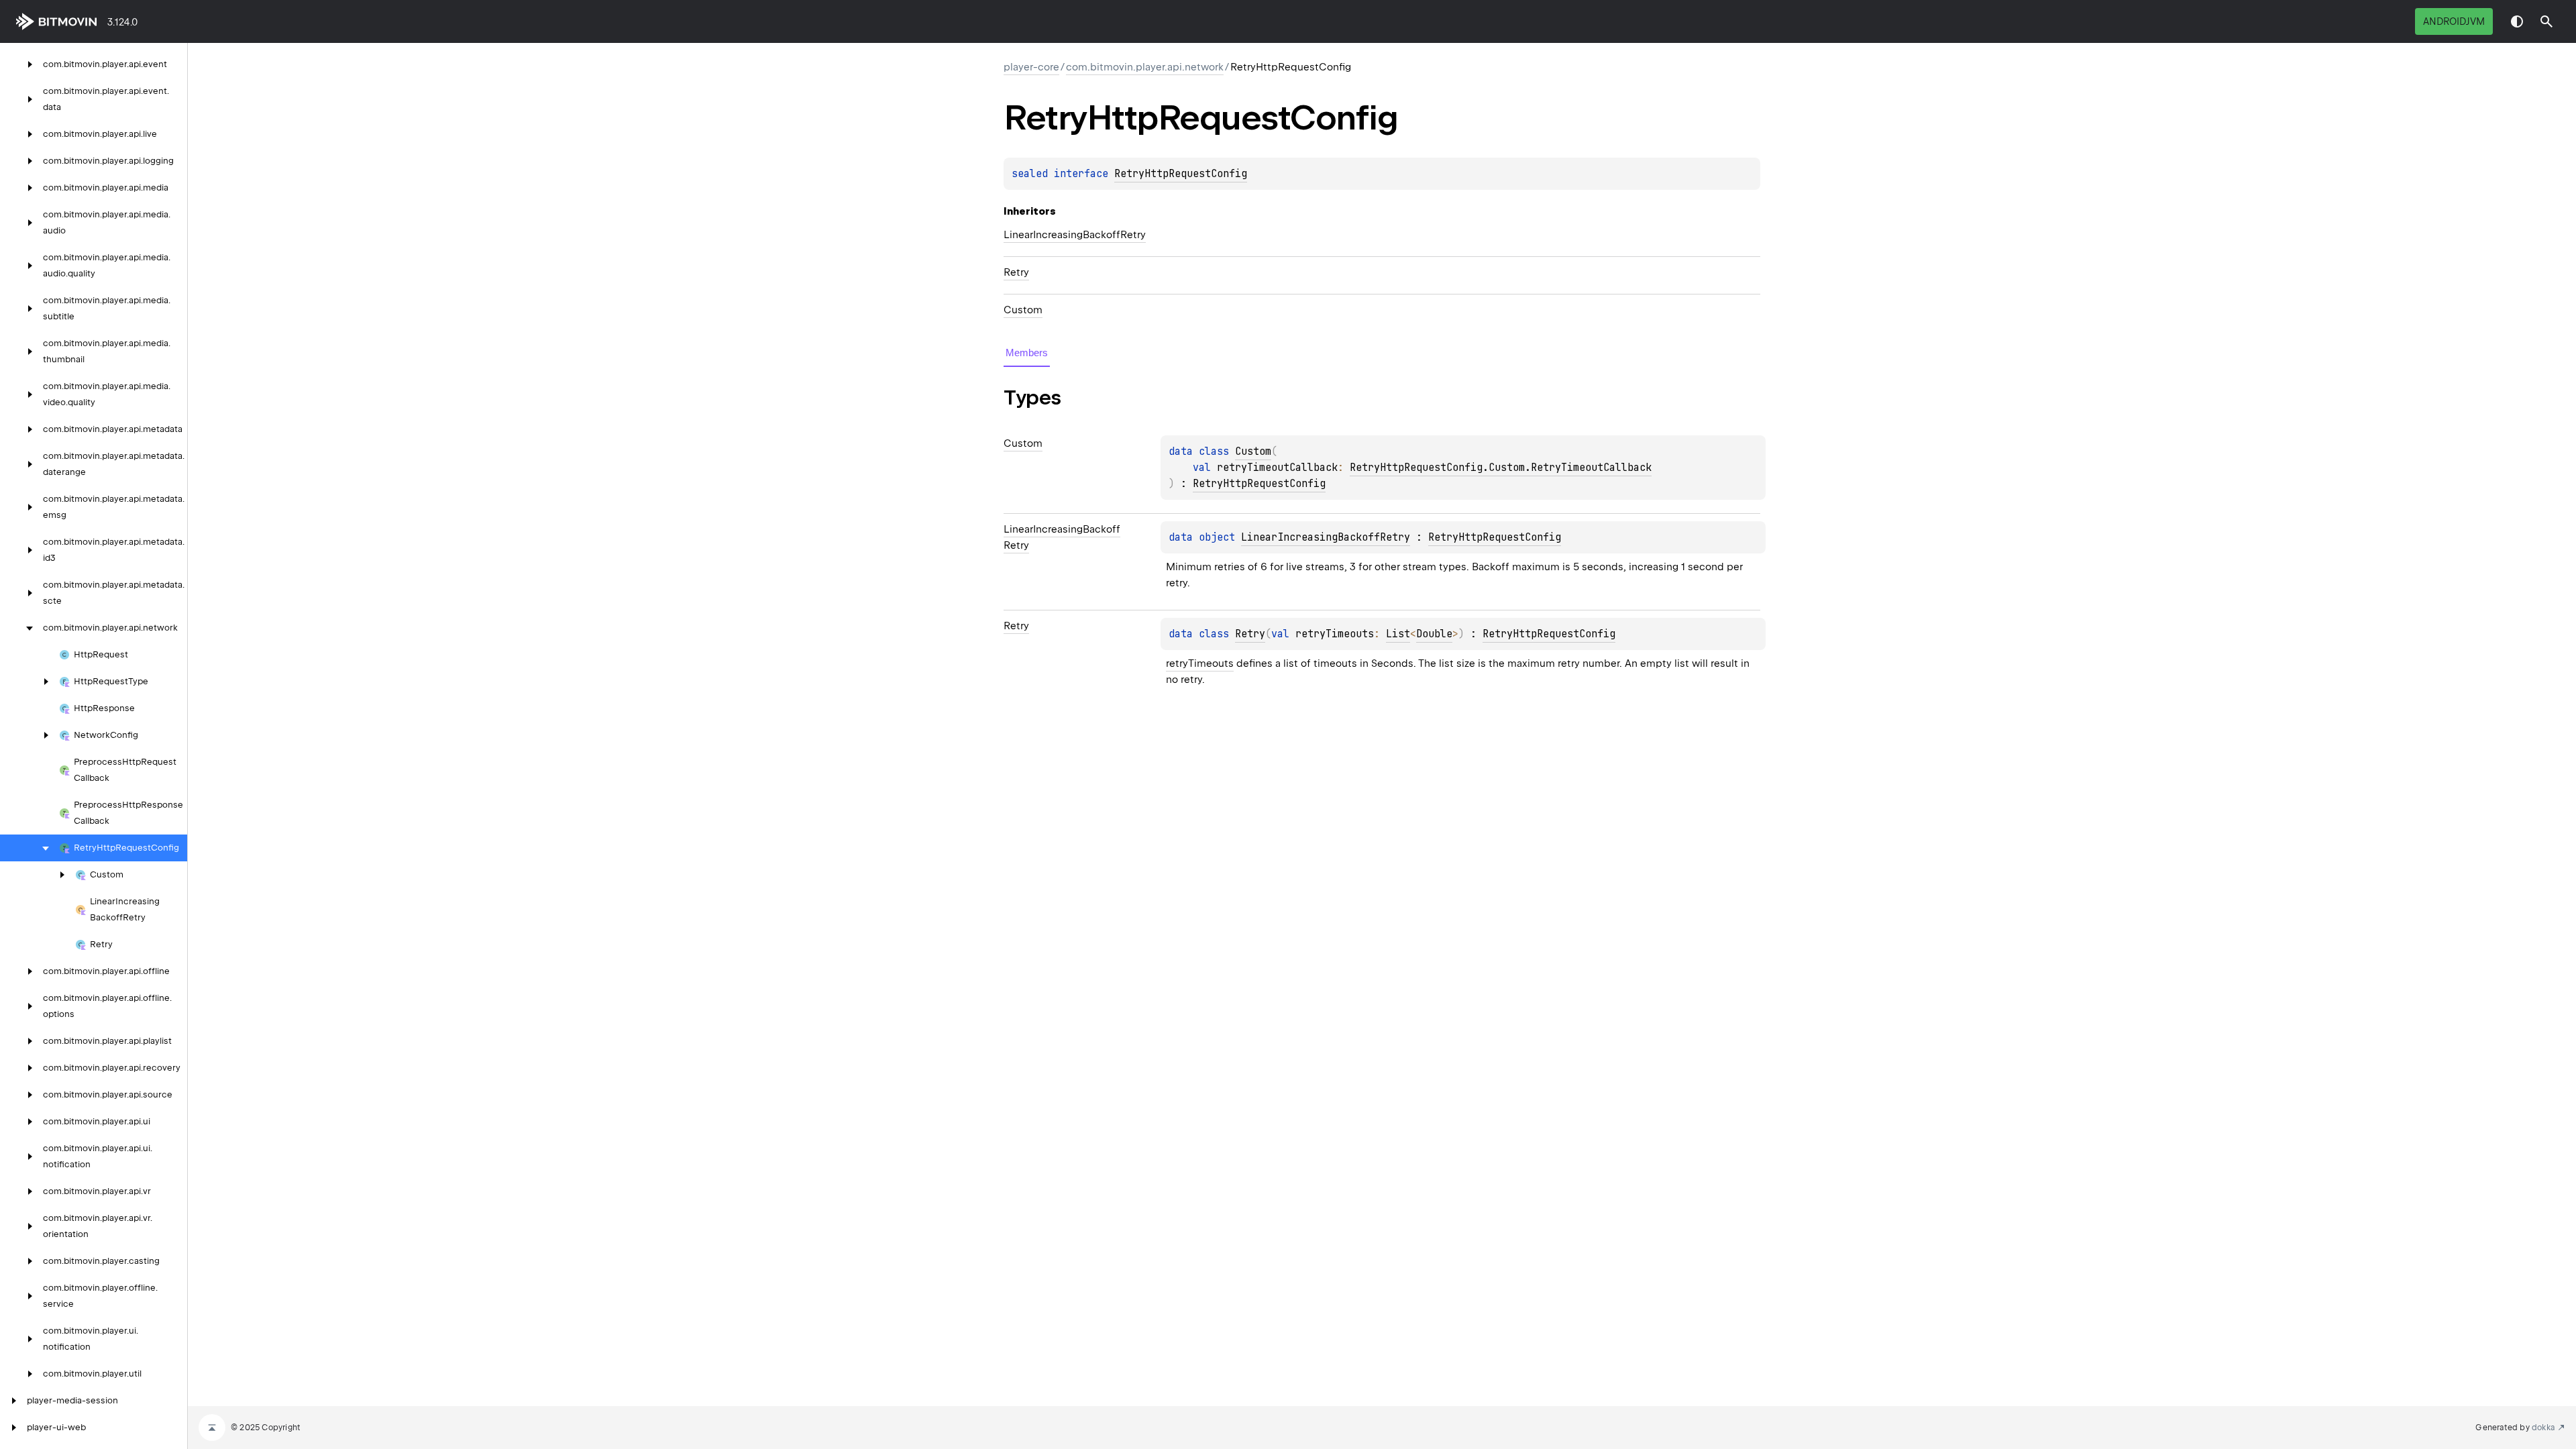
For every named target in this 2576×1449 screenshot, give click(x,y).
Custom (1023, 310)
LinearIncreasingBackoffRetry (1075, 235)
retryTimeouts (1200, 663)
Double (1434, 634)
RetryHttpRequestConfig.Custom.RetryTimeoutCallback (1501, 468)
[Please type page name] (2546, 21)
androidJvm (2454, 21)
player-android (59, 21)
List (1398, 634)
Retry (1016, 272)
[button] (2546, 21)
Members (1027, 353)
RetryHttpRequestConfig (1181, 174)
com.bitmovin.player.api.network (1145, 67)
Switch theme (2517, 21)
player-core (1031, 67)
